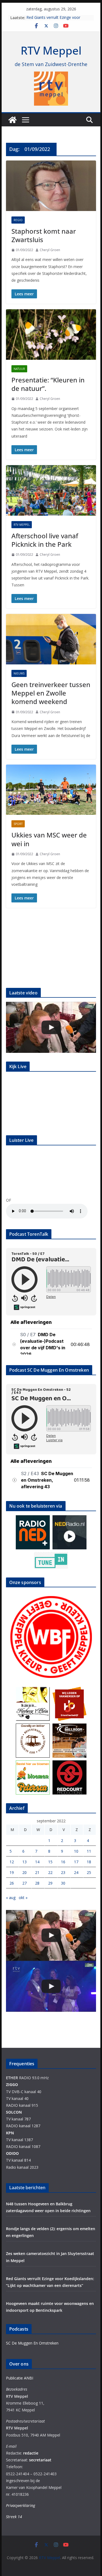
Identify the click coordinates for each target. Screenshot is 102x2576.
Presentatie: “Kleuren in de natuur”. (48, 384)
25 (89, 1872)
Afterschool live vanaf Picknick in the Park (45, 540)
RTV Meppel (51, 50)
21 (37, 1872)
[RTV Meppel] (13, 120)
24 (76, 1872)
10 (76, 1851)
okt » (23, 1898)
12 (12, 1862)
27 (24, 1883)
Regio (18, 220)
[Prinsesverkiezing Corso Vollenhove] (51, 1986)
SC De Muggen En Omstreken (32, 2343)
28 (37, 1883)
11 (89, 1851)
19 (12, 1872)
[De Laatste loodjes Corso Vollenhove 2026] (51, 1027)
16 (63, 1862)
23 (63, 1872)
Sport (18, 824)
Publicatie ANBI (20, 2378)
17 (76, 1862)
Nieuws (19, 673)
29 (50, 1883)
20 (24, 1872)
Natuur (19, 369)
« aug (11, 1898)
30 (63, 1883)
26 (12, 1883)
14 (37, 1862)
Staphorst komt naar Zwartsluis (44, 235)
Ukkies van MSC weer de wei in (49, 839)
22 (50, 1872)
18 (89, 1862)
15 (50, 1862)
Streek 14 (14, 2517)
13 (24, 1862)
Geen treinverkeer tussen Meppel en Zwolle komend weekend (51, 693)
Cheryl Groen (50, 250)
